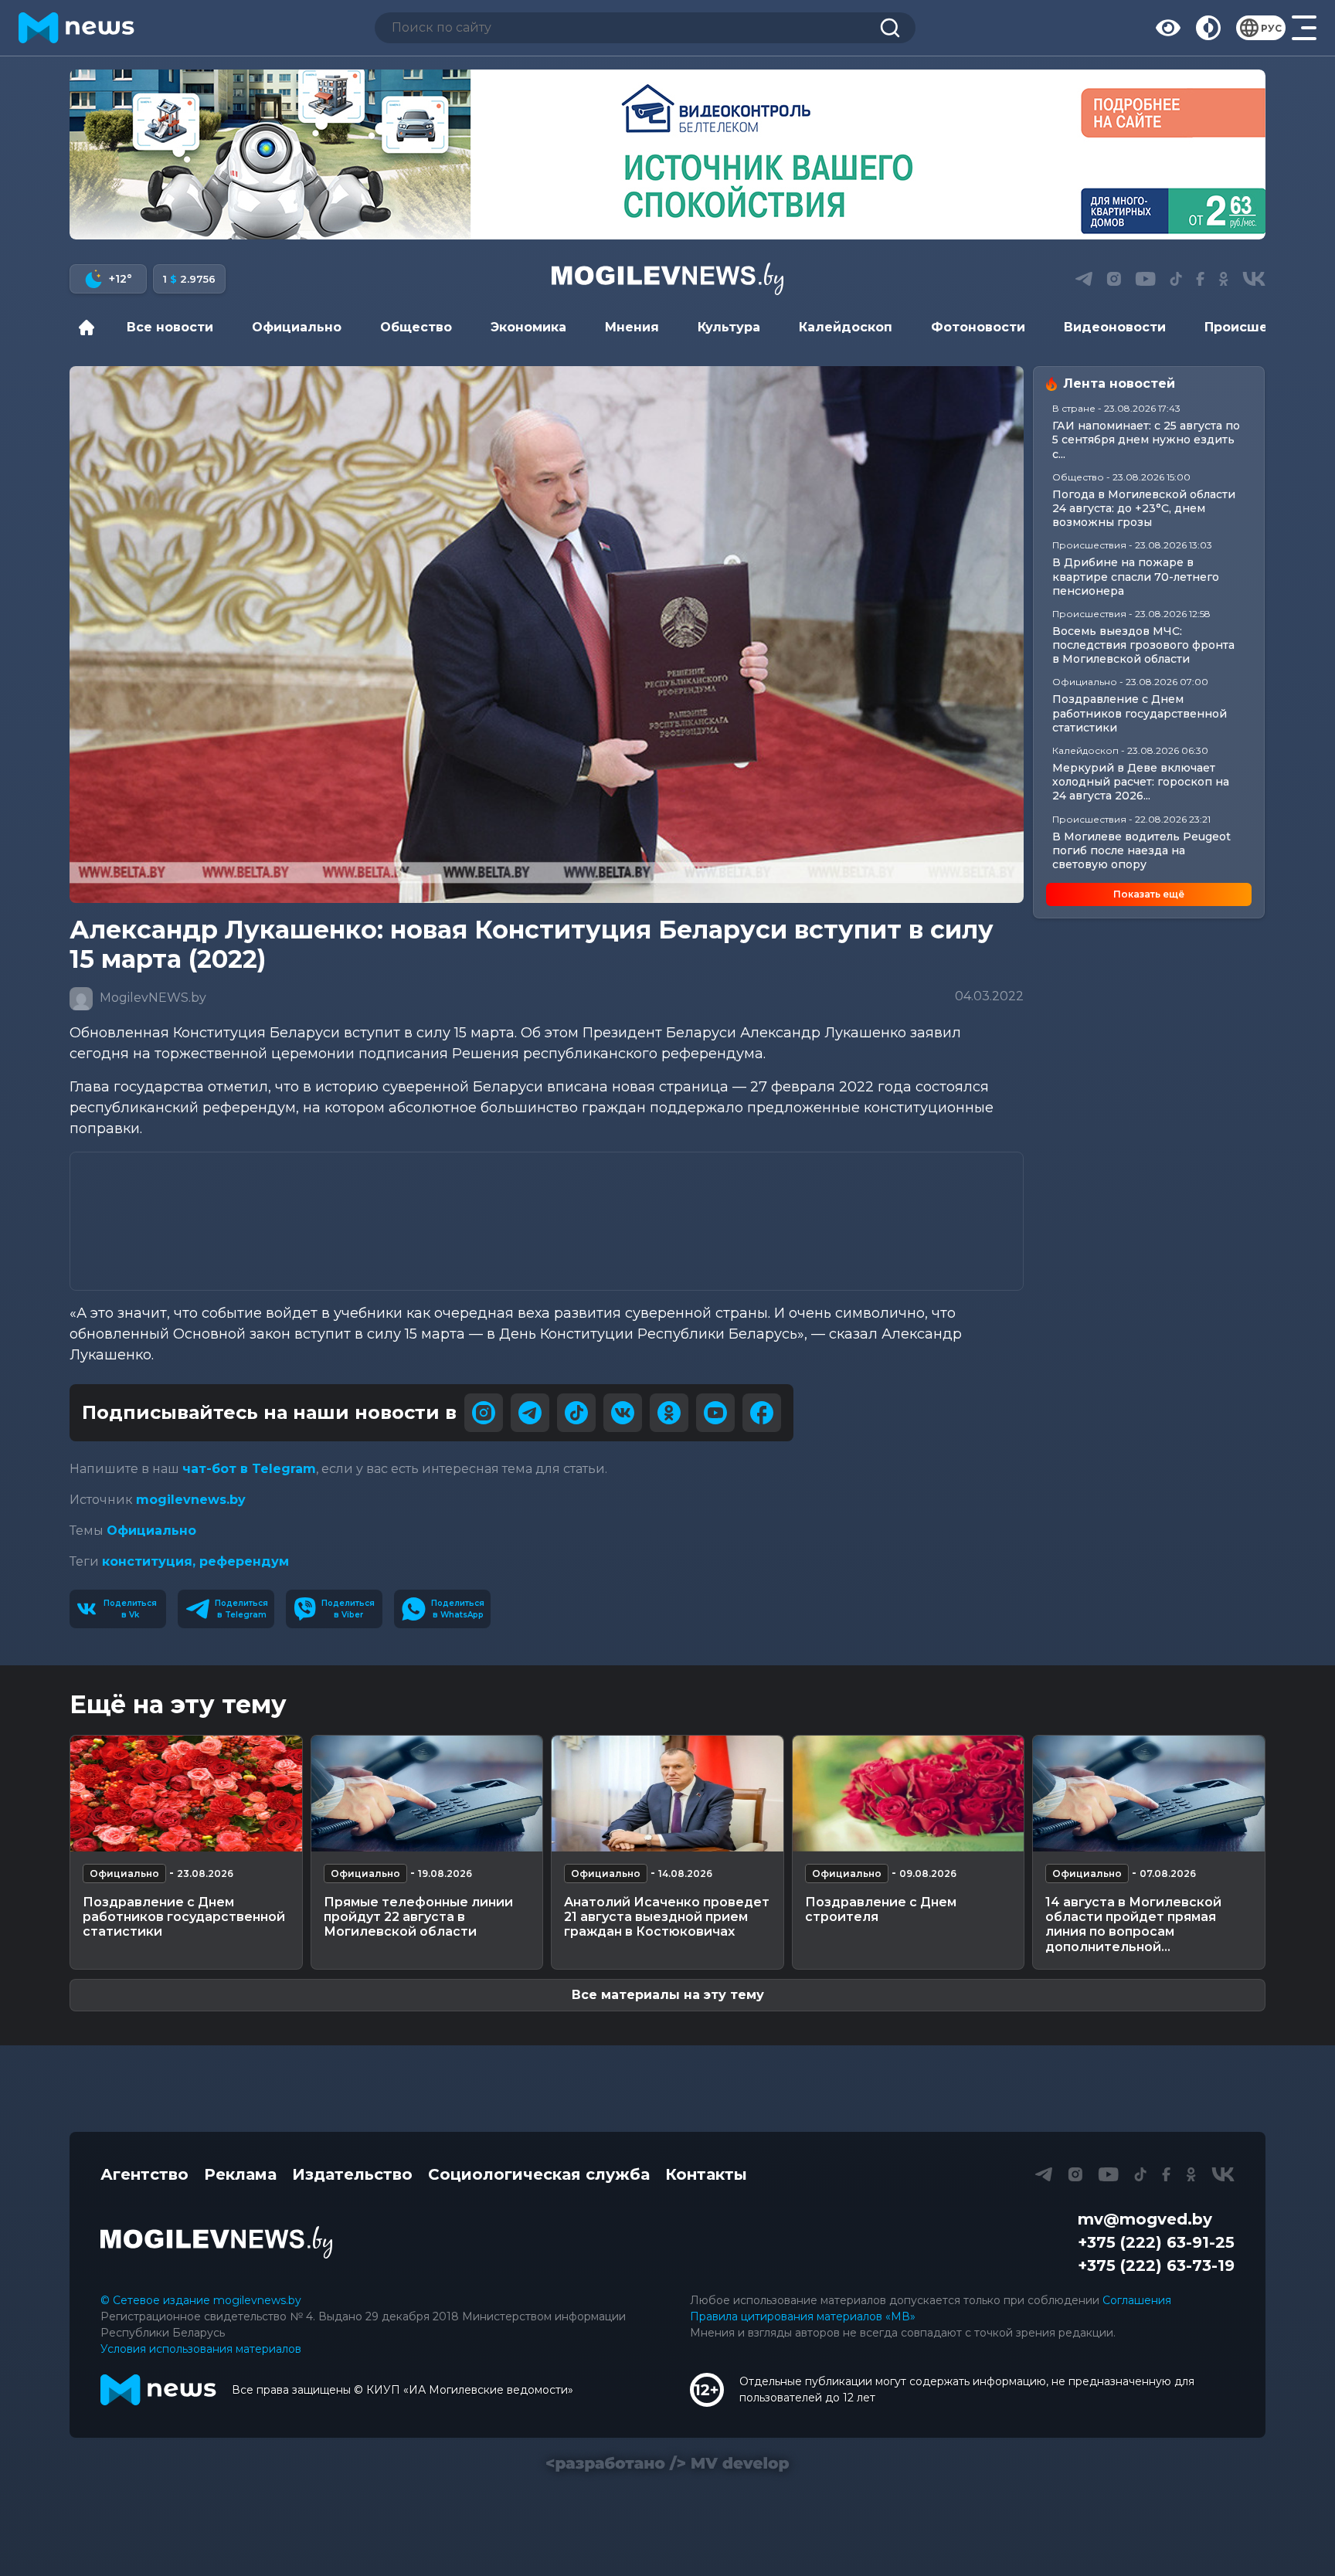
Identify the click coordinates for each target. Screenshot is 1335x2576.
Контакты (706, 2174)
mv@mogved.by (1145, 2219)
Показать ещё (1149, 894)
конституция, (151, 1561)
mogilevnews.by (191, 1500)
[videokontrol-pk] (667, 154)
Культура (729, 327)
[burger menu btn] (1304, 28)
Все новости (170, 327)
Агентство (144, 2174)
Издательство (352, 2174)
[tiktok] (576, 1413)
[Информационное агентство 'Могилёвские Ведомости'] (667, 279)
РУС (1271, 28)
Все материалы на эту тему (668, 1995)
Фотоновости (978, 327)
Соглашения (1137, 2300)
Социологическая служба (539, 2174)
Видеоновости (1115, 327)
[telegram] (530, 1413)
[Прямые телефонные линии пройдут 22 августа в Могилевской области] (427, 1794)
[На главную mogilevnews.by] (76, 28)
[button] (636, 222)
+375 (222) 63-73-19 (1156, 2265)
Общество (416, 327)
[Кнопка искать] (890, 28)
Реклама (240, 2174)
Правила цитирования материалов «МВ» (803, 2316)
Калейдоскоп (846, 327)
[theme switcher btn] (1208, 28)
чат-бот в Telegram (249, 1469)
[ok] (669, 1413)
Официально (297, 327)
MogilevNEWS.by (151, 998)
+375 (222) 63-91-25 (1156, 2242)
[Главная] (90, 328)
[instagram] (484, 1413)
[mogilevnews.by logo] (216, 2242)
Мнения (632, 327)
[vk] (623, 1413)
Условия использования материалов (201, 2349)
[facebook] (762, 1413)
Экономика (528, 327)
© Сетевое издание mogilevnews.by (201, 2300)
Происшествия (1256, 327)
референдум (244, 1561)
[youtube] (715, 1413)
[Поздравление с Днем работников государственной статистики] (186, 1794)
